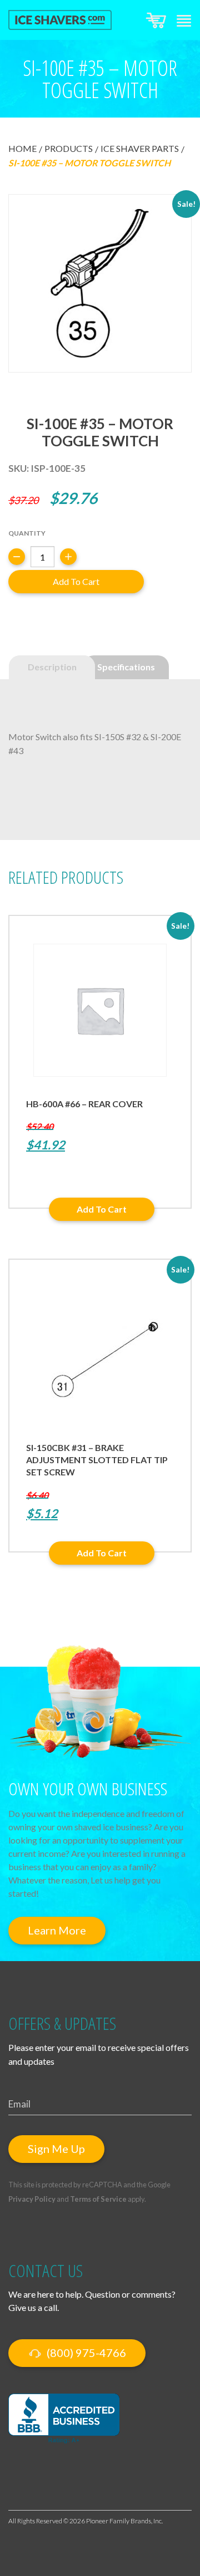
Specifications (126, 667)
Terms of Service (98, 2199)
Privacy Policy (32, 2199)
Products (69, 148)
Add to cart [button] (102, 1209)
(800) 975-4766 (85, 2353)
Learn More (57, 1930)
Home (22, 148)
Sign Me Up (56, 2149)
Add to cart (76, 581)
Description (52, 667)
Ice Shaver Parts (140, 148)
